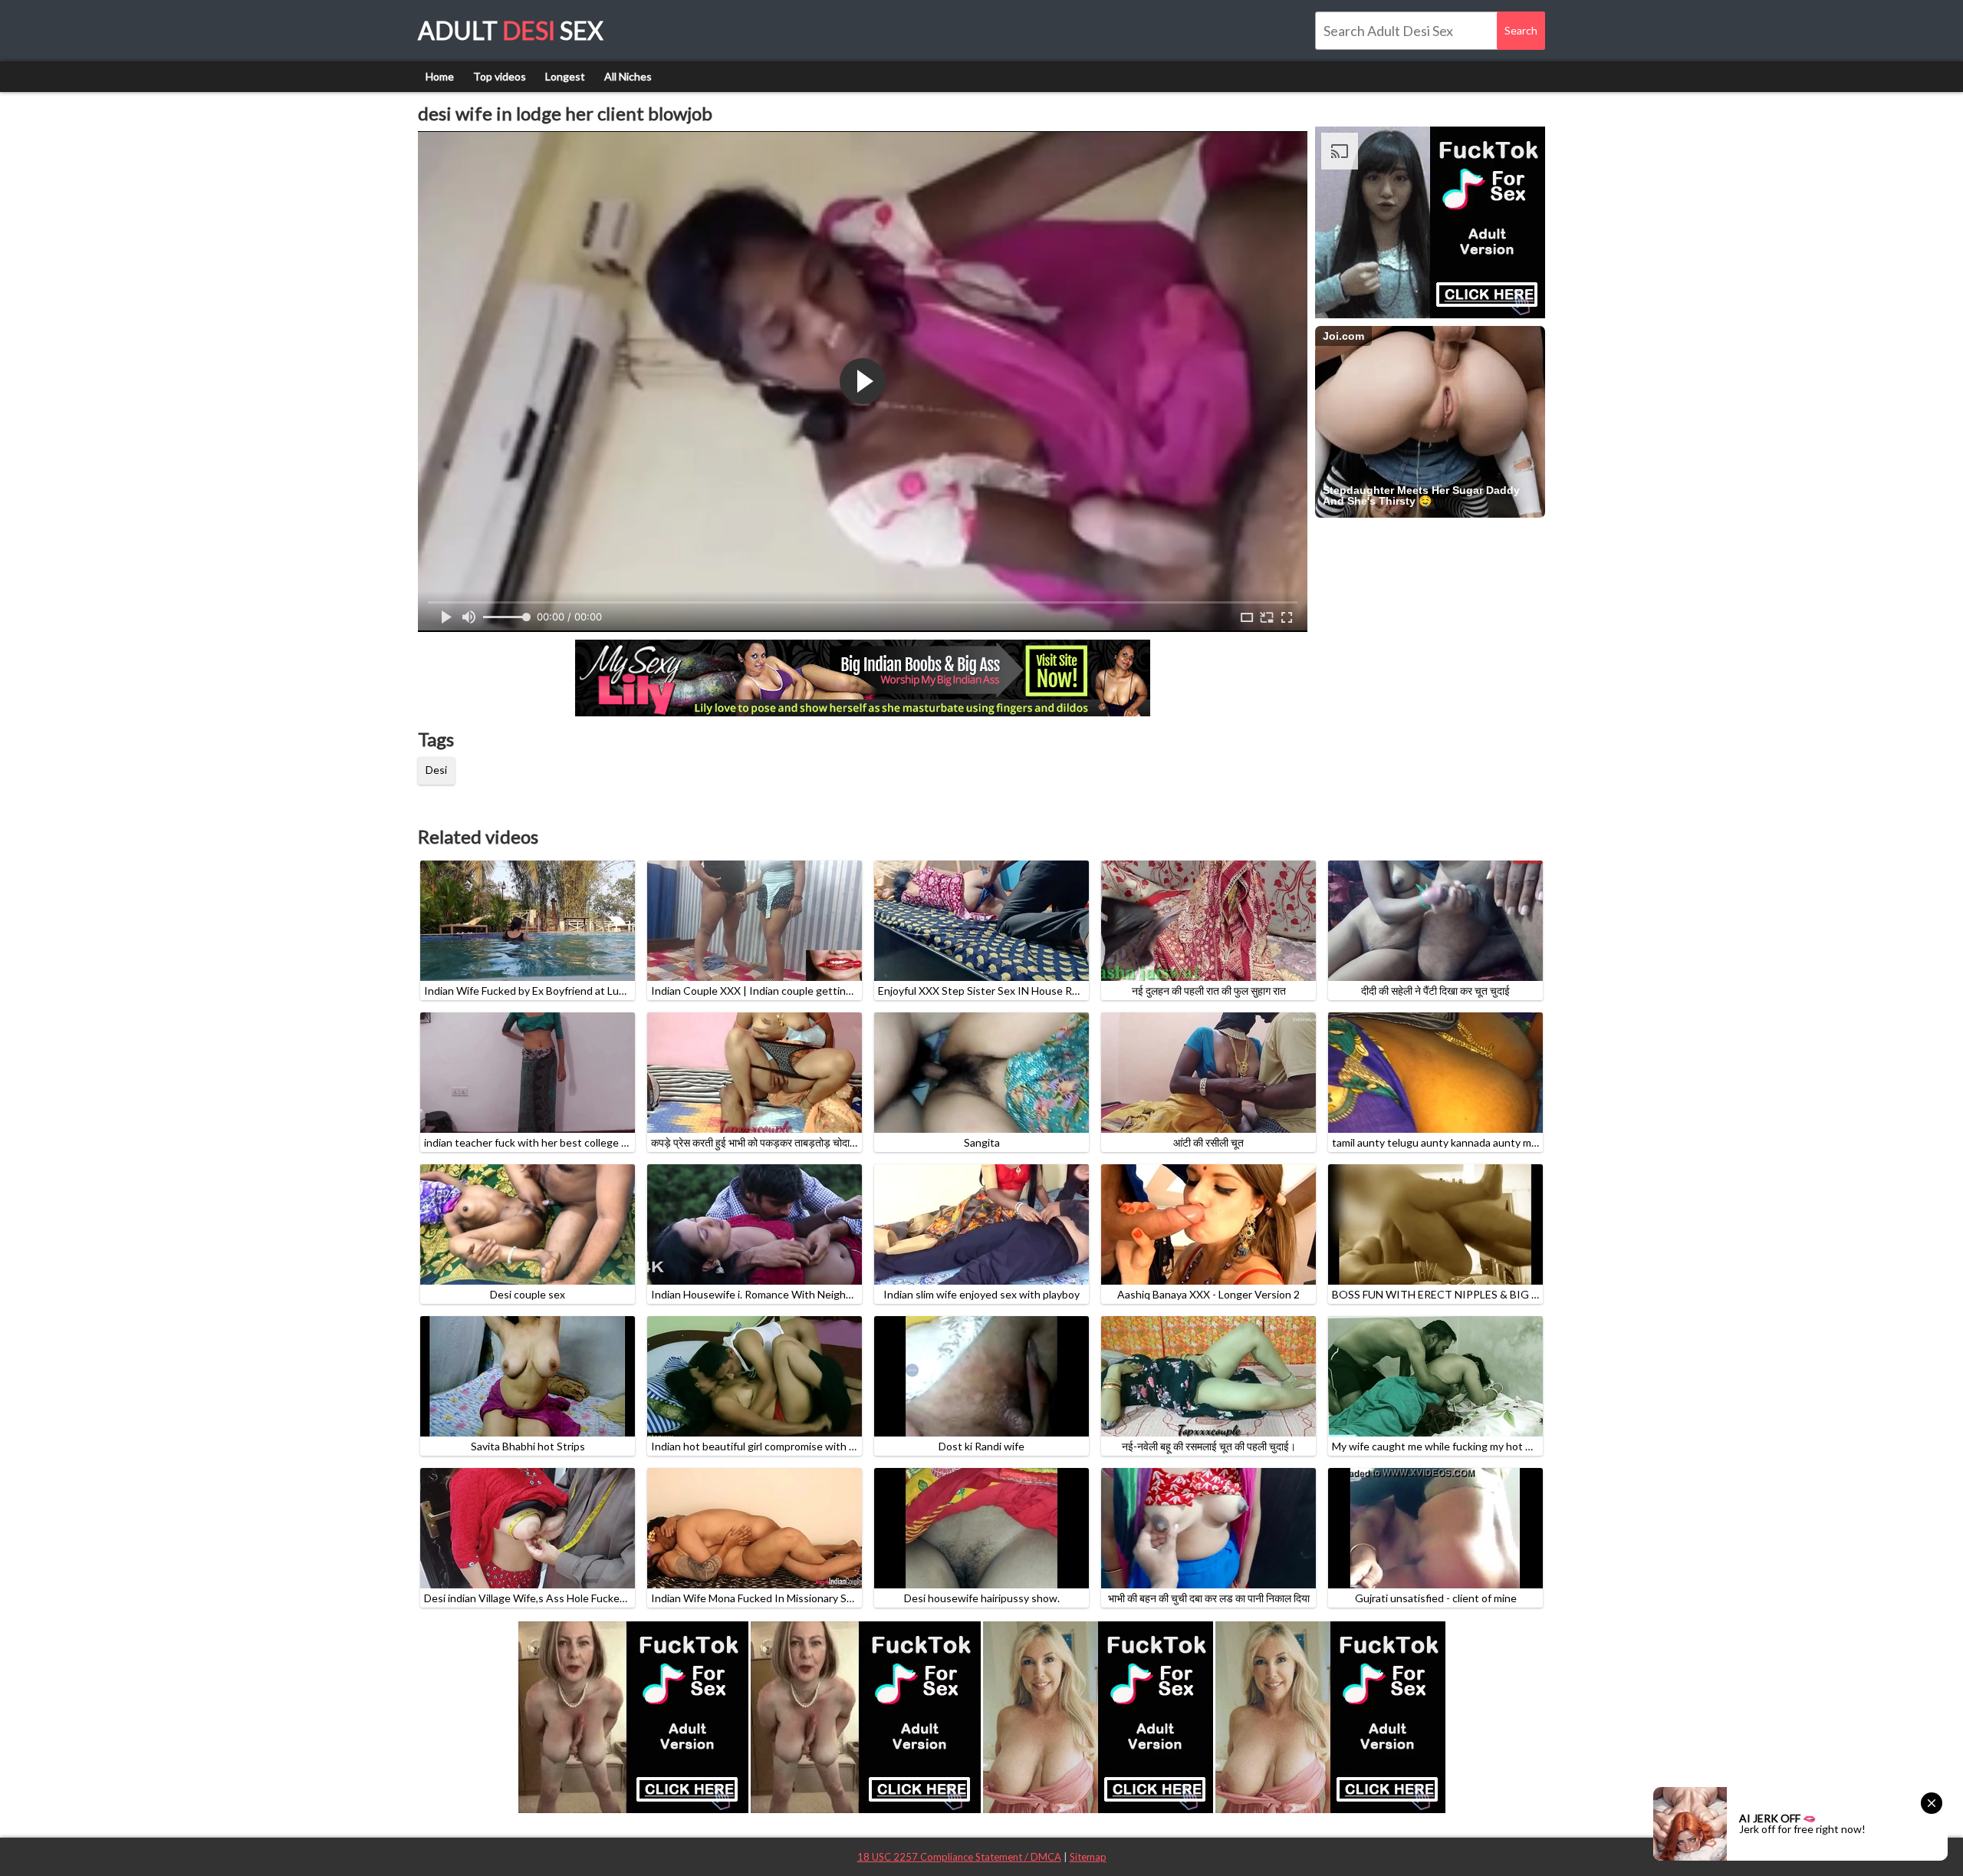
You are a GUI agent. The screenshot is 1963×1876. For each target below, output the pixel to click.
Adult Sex (511, 30)
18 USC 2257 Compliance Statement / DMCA (959, 1857)
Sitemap (1088, 1857)
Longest (565, 76)
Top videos (500, 76)
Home (440, 76)
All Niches (628, 76)
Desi (436, 770)
